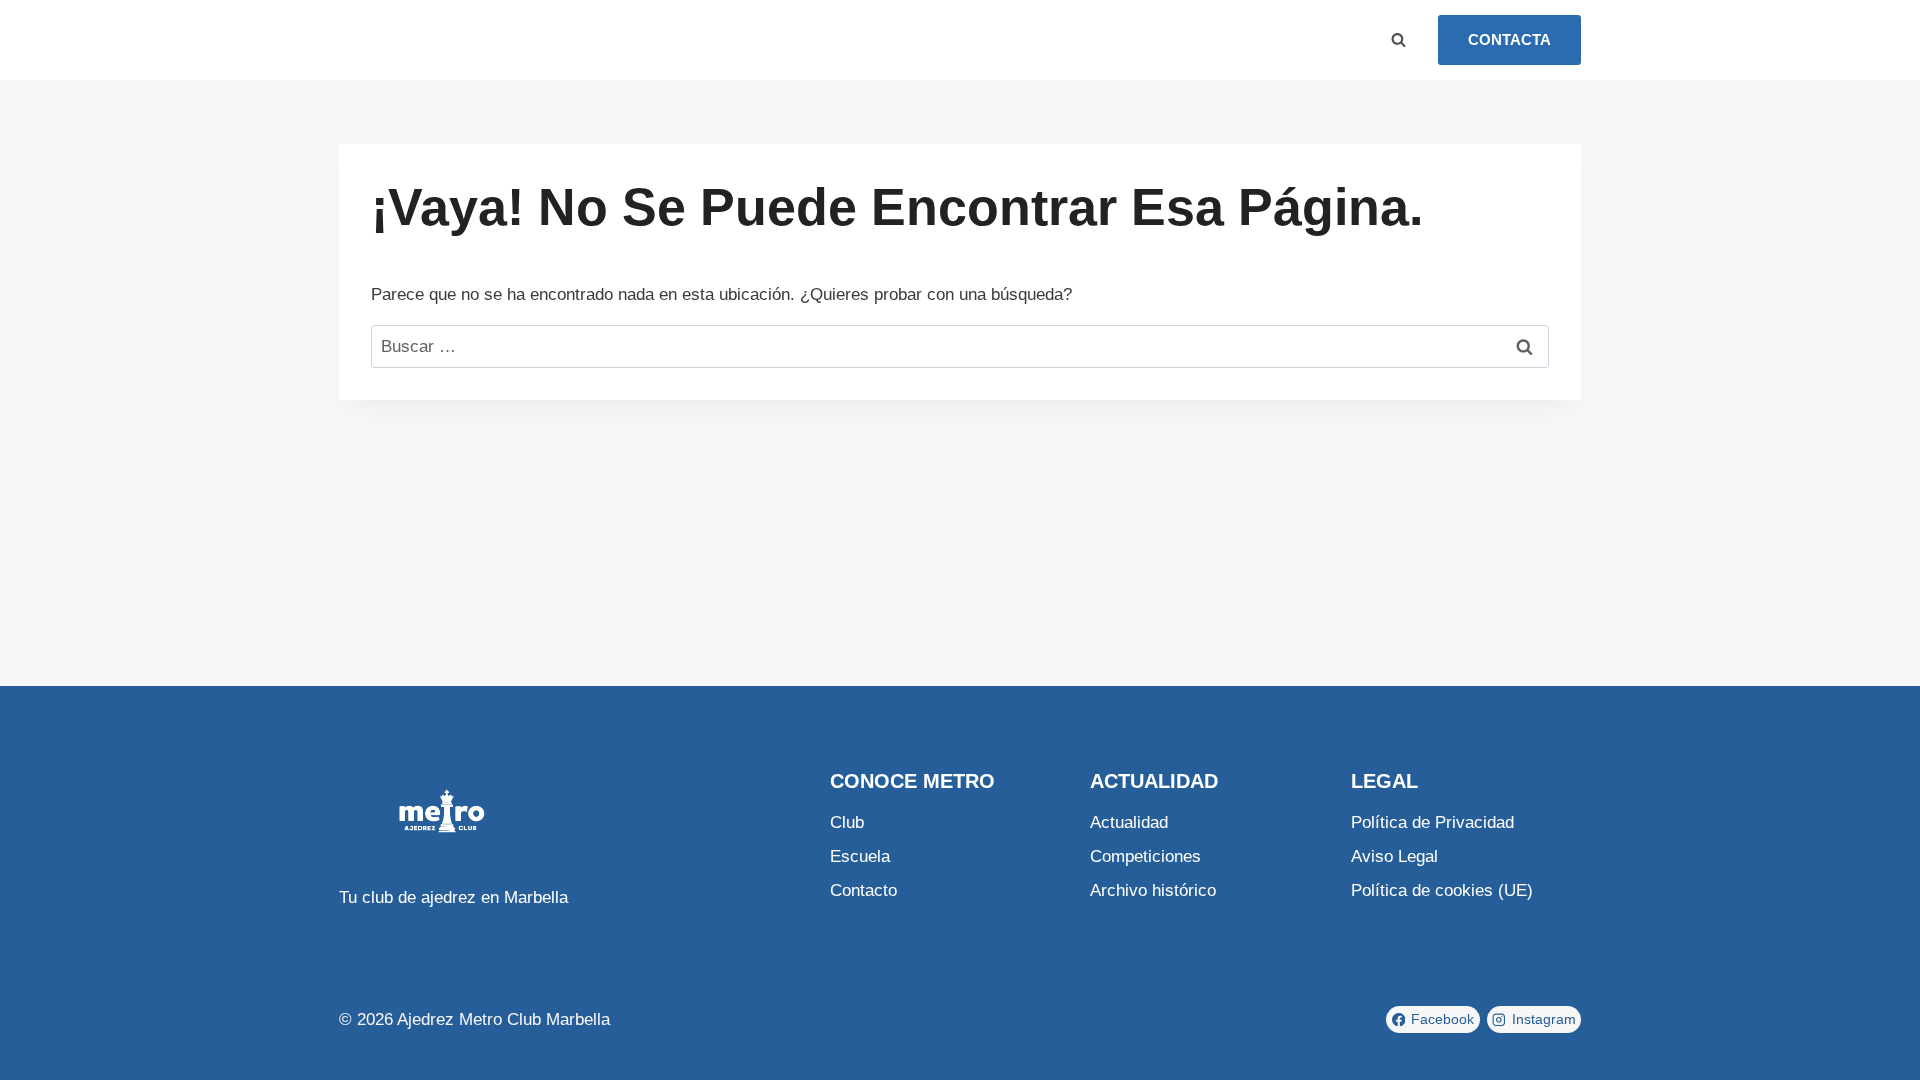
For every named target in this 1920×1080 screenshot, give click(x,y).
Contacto (863, 890)
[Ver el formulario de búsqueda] (1398, 40)
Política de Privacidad (1432, 822)
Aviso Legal (1394, 856)
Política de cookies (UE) (1442, 890)
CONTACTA (1509, 39)
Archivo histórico (1153, 890)
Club (437, 39)
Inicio (379, 39)
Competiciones (1145, 856)
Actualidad (1129, 822)
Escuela (504, 39)
